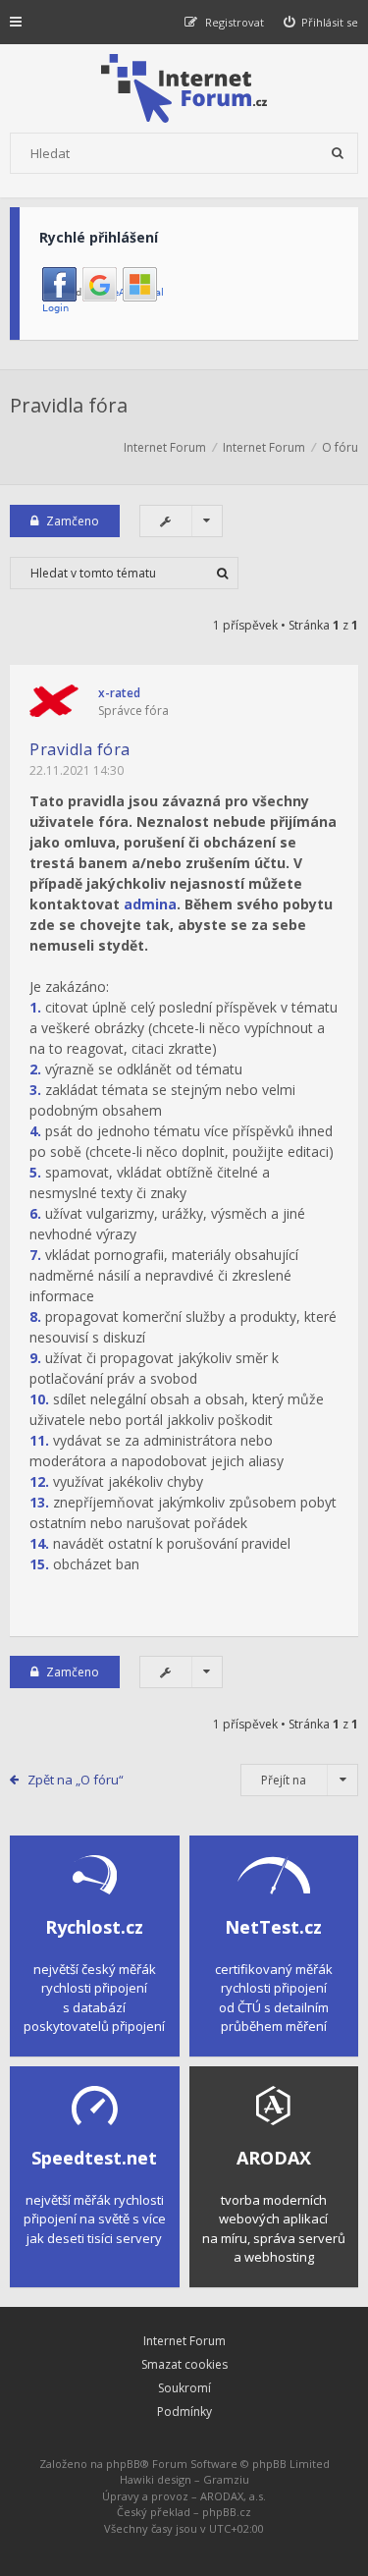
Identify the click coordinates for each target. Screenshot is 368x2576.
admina (150, 904)
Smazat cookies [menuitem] (184, 2364)
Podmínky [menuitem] (184, 2412)
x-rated (119, 693)
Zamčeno (73, 521)
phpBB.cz (227, 2512)
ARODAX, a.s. (233, 2496)
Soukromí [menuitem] (184, 2388)
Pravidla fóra (69, 405)
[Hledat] (338, 153)
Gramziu (226, 2479)
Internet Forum (184, 2341)
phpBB (123, 2464)
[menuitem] (321, 22)
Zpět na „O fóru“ (76, 1780)
